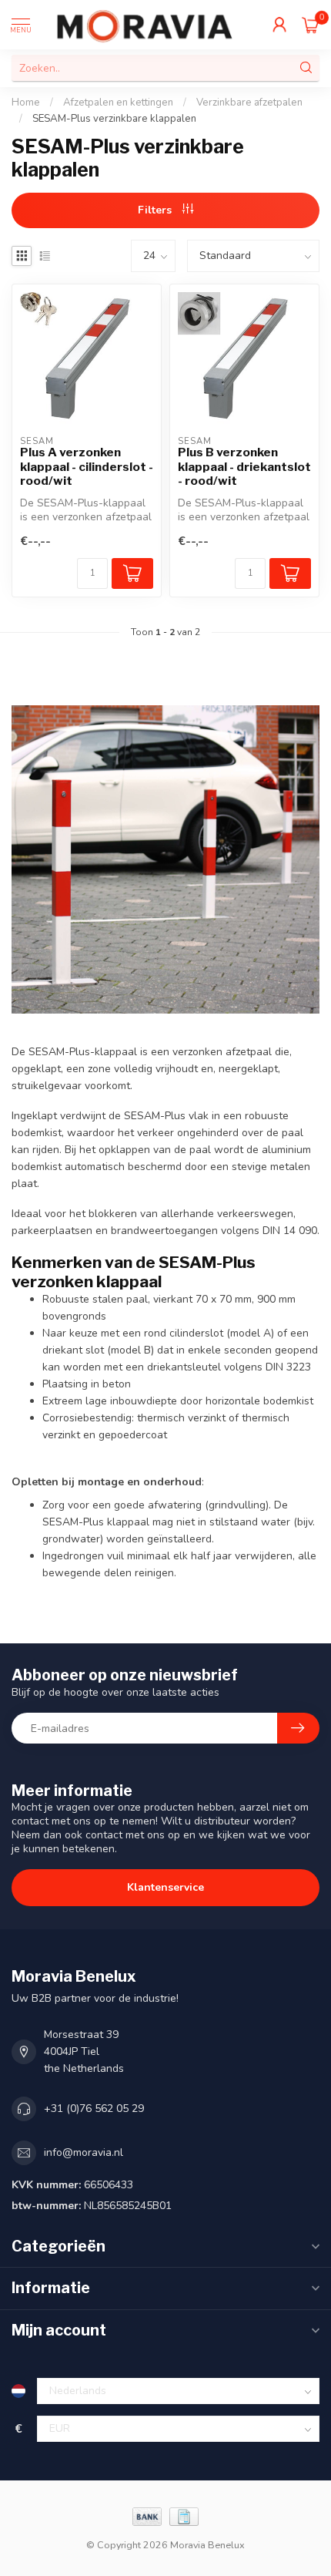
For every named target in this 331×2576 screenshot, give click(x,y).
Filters (156, 210)
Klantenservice (165, 1887)
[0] (311, 25)
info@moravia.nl (84, 2152)
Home (26, 103)
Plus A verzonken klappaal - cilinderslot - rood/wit (87, 467)
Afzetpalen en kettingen (118, 103)
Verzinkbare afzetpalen (249, 103)
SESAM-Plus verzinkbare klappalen (114, 119)
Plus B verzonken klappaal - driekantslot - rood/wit (244, 467)
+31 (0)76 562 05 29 (94, 2109)
